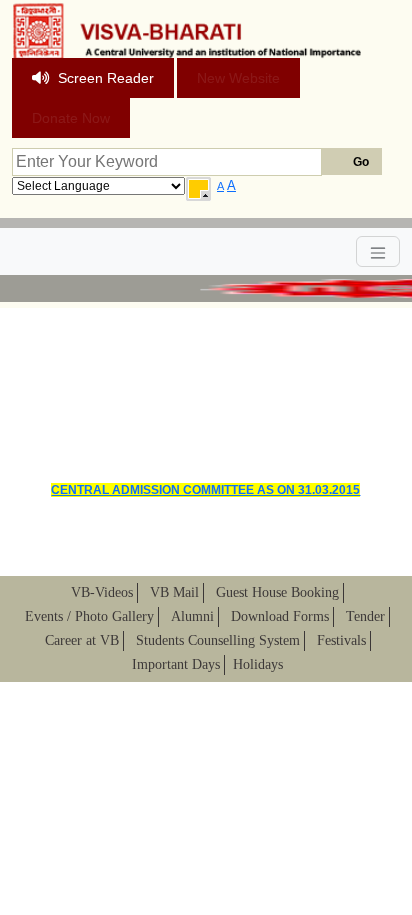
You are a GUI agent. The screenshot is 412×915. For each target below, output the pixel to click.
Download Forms (280, 616)
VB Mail (174, 592)
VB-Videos (102, 592)
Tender (365, 616)
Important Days (176, 664)
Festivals (341, 640)
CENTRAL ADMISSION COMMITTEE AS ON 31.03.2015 (205, 490)
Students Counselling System (218, 640)
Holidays (258, 664)
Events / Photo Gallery (89, 616)
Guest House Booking (277, 592)
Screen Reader (106, 78)
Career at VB (82, 640)
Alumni (192, 616)
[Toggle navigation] (378, 251)
